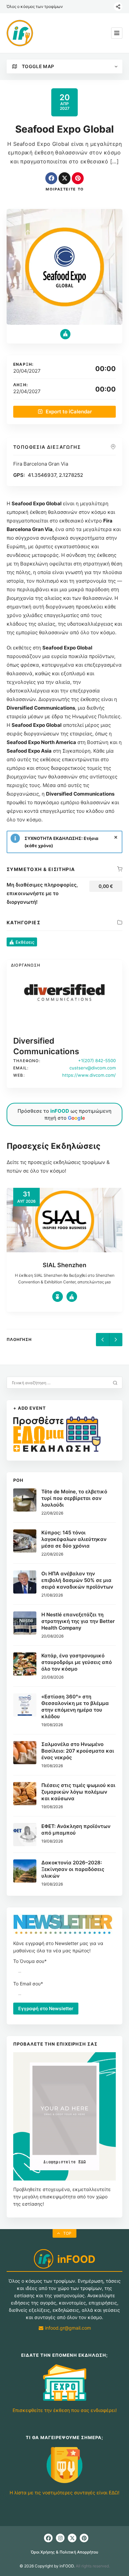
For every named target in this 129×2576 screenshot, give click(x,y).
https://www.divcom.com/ (89, 1075)
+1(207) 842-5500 (97, 1060)
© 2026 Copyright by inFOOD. (47, 2566)
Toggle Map (38, 66)
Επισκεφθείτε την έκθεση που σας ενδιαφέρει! (65, 2410)
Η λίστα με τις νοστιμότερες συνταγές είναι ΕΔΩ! (64, 2493)
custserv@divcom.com (93, 1068)
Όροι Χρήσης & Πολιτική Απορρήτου (64, 2552)
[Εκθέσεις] (65, 334)
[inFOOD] (20, 33)
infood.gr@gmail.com (67, 2328)
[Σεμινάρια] (72, 1297)
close (116, 837)
